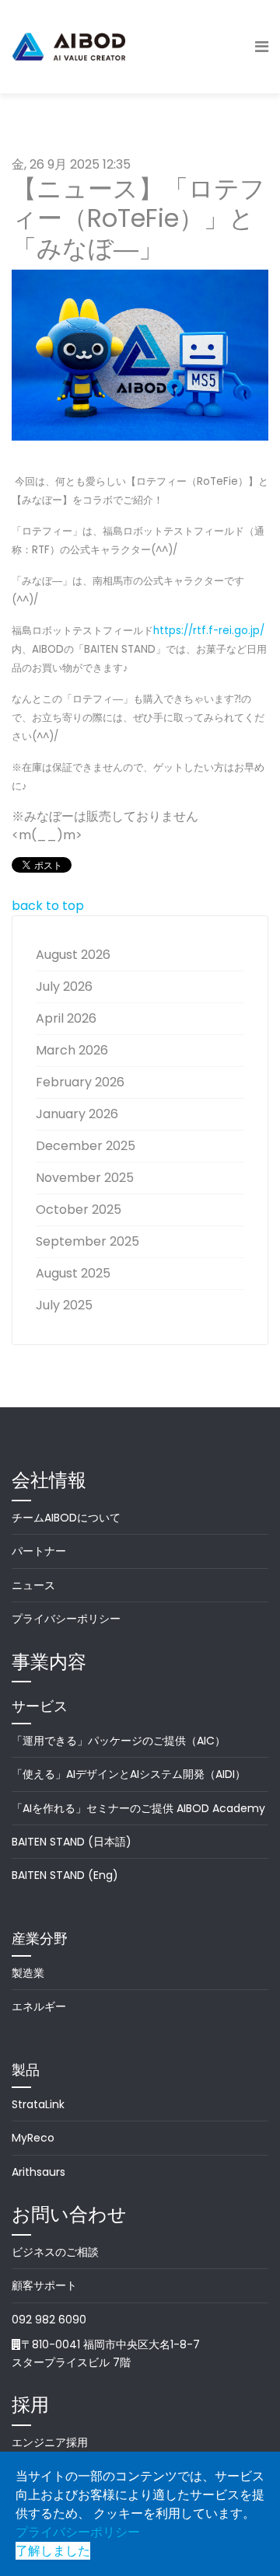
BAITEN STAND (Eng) (65, 1875)
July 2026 (64, 986)
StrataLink (38, 2104)
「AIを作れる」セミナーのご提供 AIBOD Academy (138, 1808)
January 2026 (77, 1114)
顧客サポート (44, 2285)
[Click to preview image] (140, 355)
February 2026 (80, 1082)
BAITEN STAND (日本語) (72, 1842)
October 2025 (79, 1210)
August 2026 (73, 955)
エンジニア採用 (50, 2442)
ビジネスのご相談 (55, 2252)
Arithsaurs (38, 2172)
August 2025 (73, 1273)
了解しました (53, 2551)
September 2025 (87, 1241)
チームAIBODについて (66, 1518)
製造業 (28, 1973)
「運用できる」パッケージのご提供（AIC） (119, 1741)
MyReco (33, 2138)
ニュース (33, 1585)
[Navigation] (262, 47)
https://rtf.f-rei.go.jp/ (209, 631)
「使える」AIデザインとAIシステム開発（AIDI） (129, 1774)
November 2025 (85, 1178)
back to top (48, 906)
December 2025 (86, 1146)
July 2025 (64, 1305)
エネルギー (39, 2006)
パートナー (39, 1551)
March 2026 (72, 1050)
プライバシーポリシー (66, 1619)
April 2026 (66, 1018)
